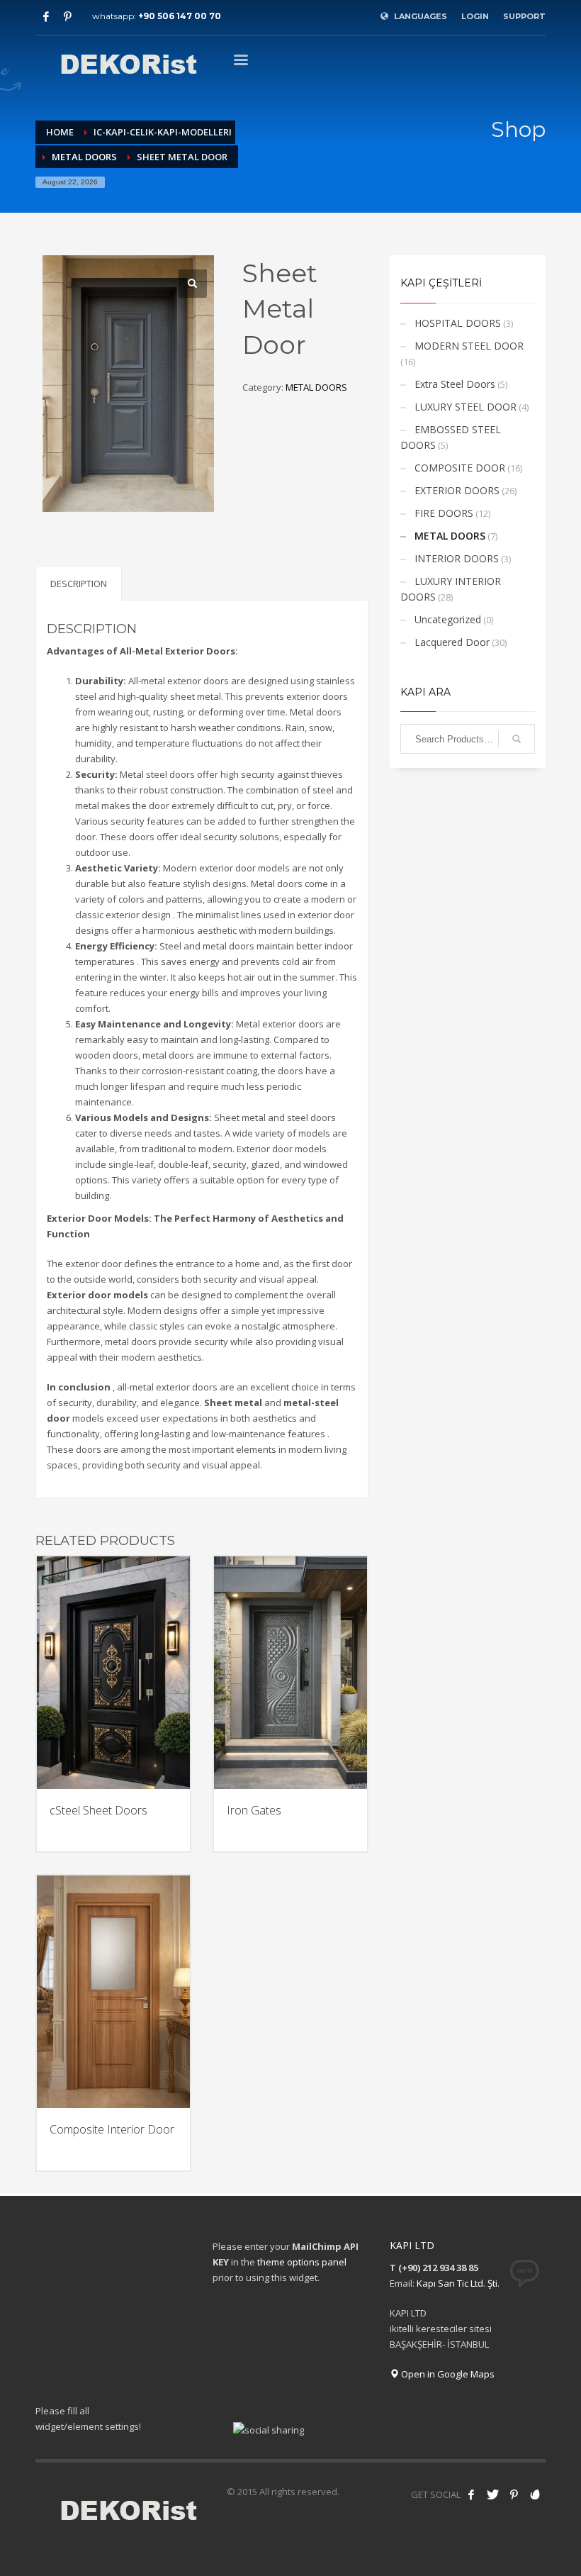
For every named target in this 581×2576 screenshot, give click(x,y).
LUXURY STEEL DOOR (466, 407)
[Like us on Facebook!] (471, 2494)
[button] (193, 284)
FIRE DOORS (444, 513)
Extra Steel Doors (455, 384)
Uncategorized (448, 619)
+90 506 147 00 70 (180, 16)
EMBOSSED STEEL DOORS (451, 437)
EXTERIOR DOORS (457, 490)
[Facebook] (46, 16)
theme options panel (302, 2262)
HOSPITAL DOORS (458, 323)
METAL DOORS (316, 387)
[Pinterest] (67, 16)
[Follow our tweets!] (492, 2494)
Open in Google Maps (447, 2374)
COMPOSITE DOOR (460, 468)
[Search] (517, 739)
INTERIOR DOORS (457, 558)
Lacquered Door (452, 642)
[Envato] (535, 2494)
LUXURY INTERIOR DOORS (451, 589)
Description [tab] (79, 584)
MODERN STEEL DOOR (469, 346)
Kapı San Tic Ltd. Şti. (458, 2283)
